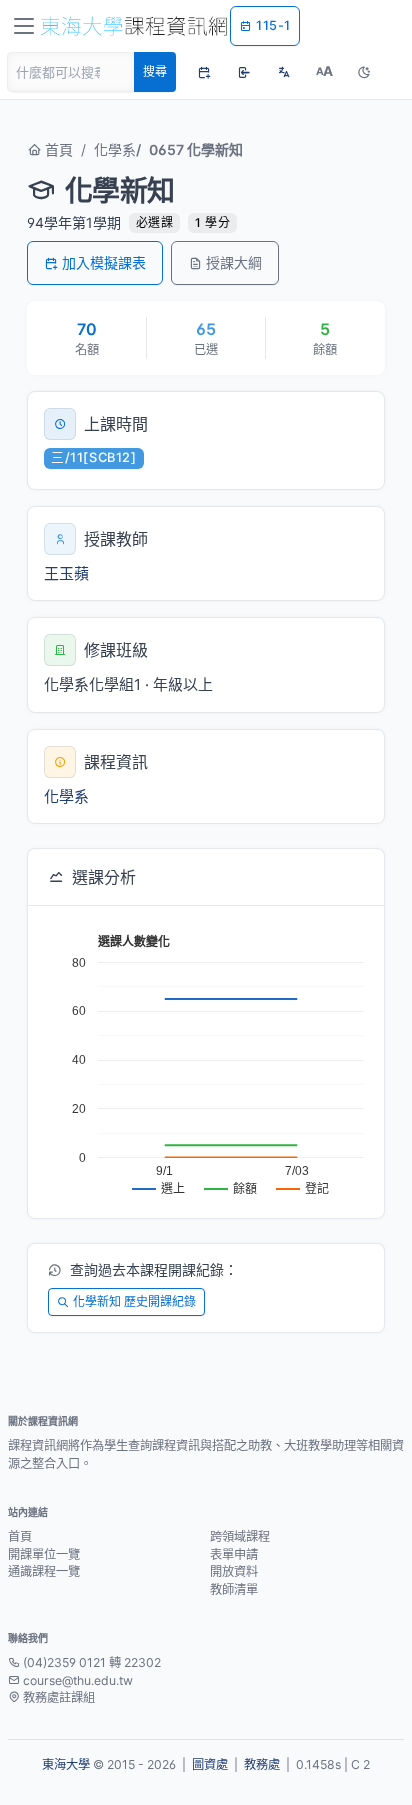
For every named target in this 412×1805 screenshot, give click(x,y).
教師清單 (234, 1589)
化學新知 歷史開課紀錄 (134, 1301)
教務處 (262, 1764)
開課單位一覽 (44, 1554)
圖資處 (210, 1764)
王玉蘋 (66, 573)
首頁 (57, 149)
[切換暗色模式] (364, 72)
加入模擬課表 (104, 262)
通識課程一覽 (44, 1571)
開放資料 (234, 1571)
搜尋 (155, 71)
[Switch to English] (284, 72)
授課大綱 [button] (234, 262)
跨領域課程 (240, 1536)
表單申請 (234, 1554)
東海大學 (66, 1764)
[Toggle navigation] (24, 26)
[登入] (244, 72)
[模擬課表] (204, 72)
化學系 (115, 149)
